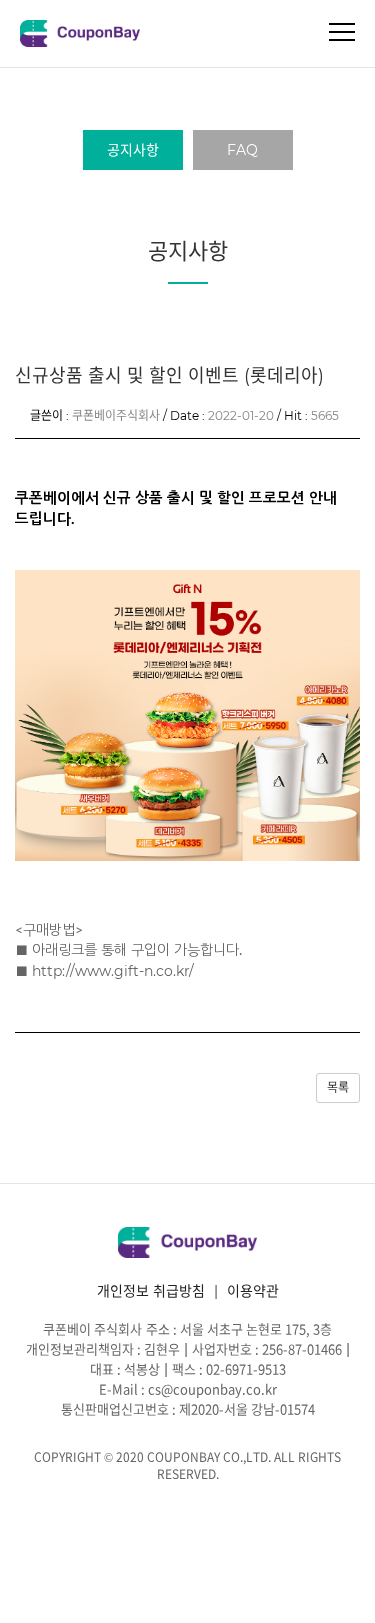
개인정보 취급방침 (151, 1291)
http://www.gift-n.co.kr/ (113, 971)
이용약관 (253, 1291)
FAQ (242, 150)
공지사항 (133, 150)
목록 (338, 1087)
